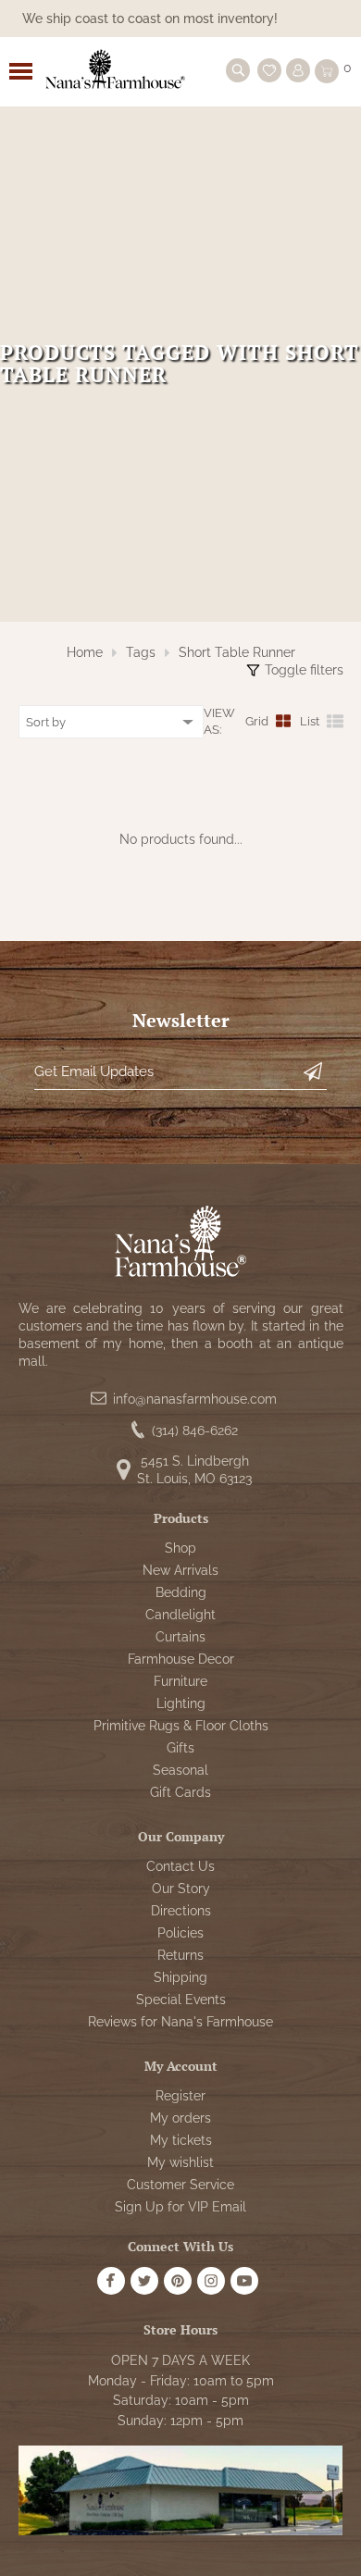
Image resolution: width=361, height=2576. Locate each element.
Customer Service (180, 2185)
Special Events (181, 2000)
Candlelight (180, 1615)
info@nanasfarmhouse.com (195, 1399)
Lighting (181, 1703)
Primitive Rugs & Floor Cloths (181, 1726)
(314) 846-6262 (195, 1430)
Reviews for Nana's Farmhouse (180, 2022)
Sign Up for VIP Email (180, 2207)
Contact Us (180, 1866)
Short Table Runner (237, 652)
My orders (180, 2118)
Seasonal (180, 1770)
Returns (180, 1955)
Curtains (180, 1637)
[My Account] (298, 70)
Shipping (180, 1977)
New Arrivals (180, 1570)
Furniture (180, 1681)
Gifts (180, 1748)
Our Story (181, 1889)
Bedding (181, 1592)
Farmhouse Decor (181, 1659)
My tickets (181, 2140)
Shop (180, 1548)
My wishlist (180, 2162)
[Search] (238, 70)
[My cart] (327, 71)
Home (85, 652)
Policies (180, 1933)
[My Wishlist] (269, 70)
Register (180, 2096)
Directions (181, 1911)
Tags (141, 652)
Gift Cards (180, 1792)
